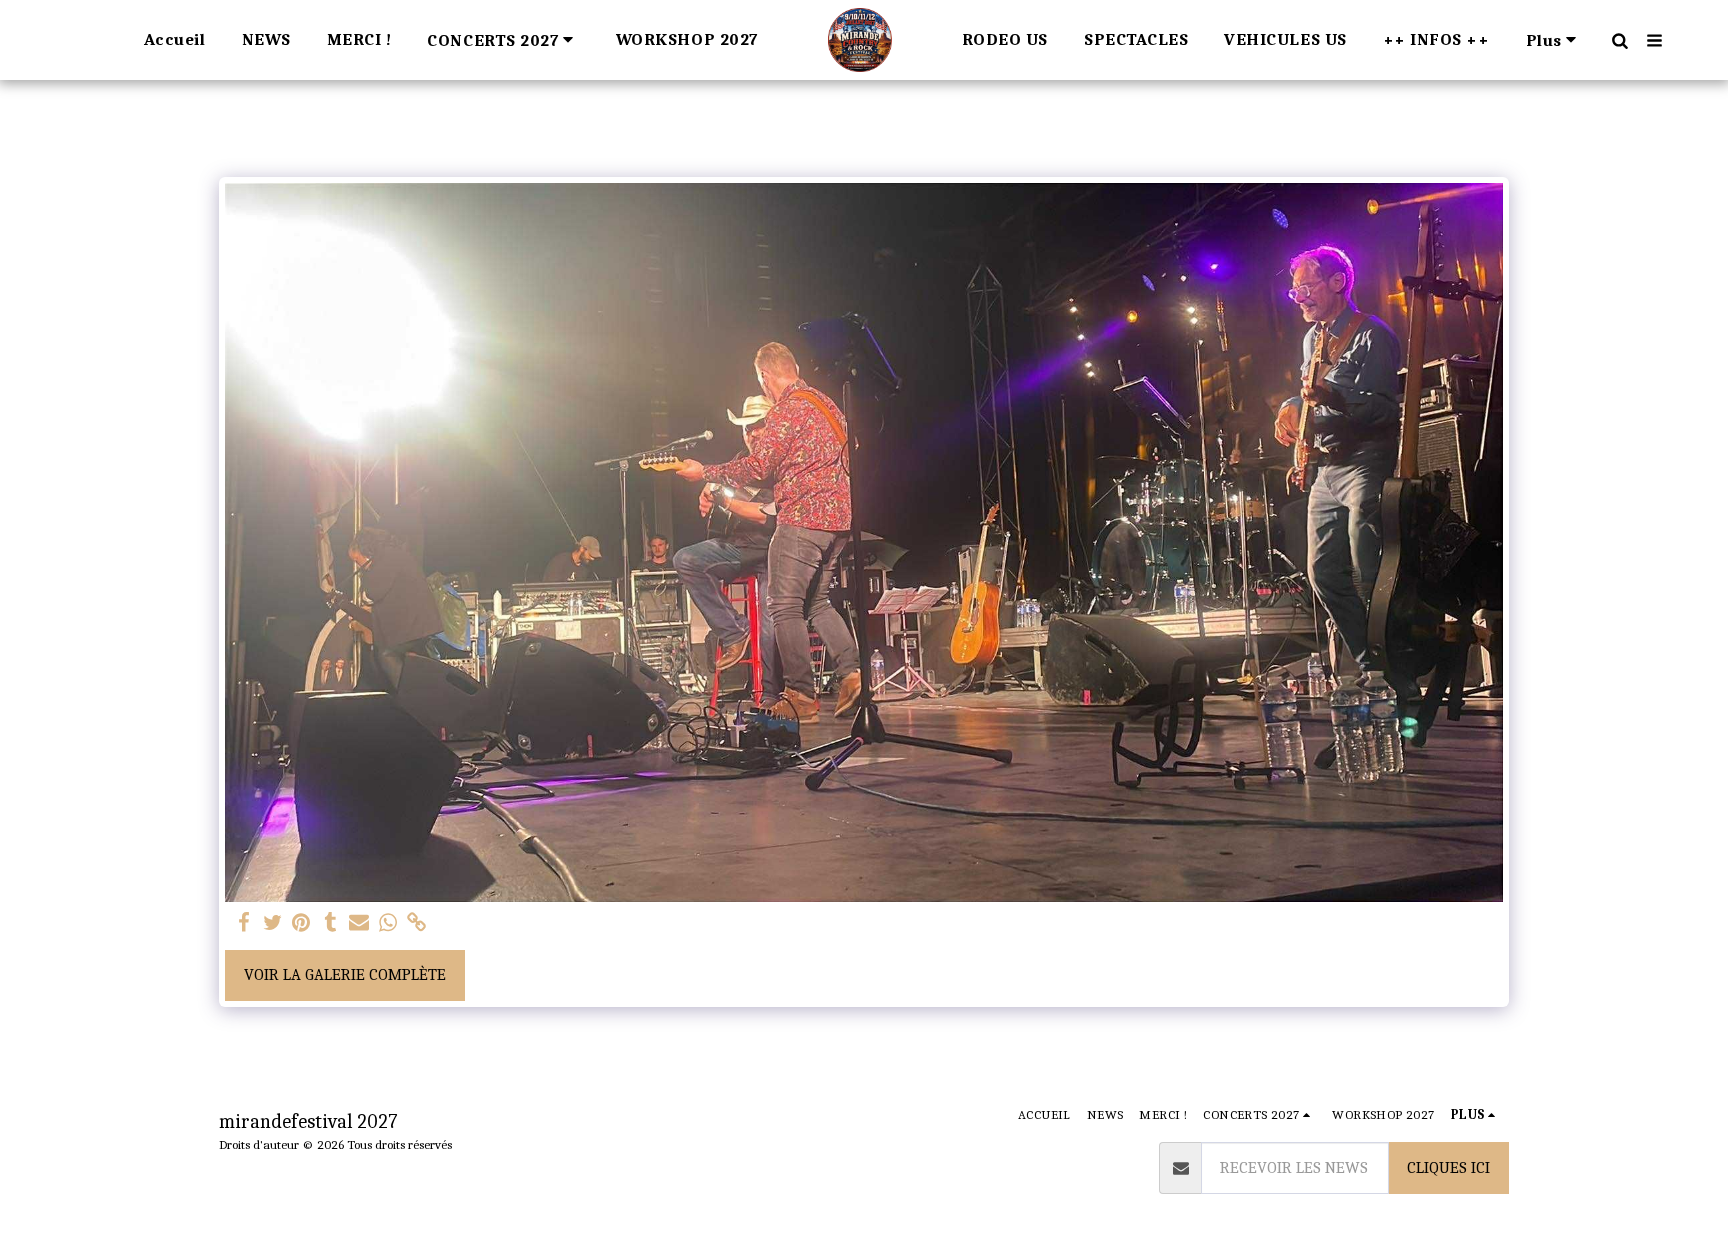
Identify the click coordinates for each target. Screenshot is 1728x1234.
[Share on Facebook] (243, 923)
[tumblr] (330, 923)
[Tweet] (272, 923)
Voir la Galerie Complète (345, 974)
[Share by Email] (359, 923)
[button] (503, 39)
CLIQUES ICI (1448, 1167)
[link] (417, 923)
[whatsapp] (388, 923)
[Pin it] (301, 923)
